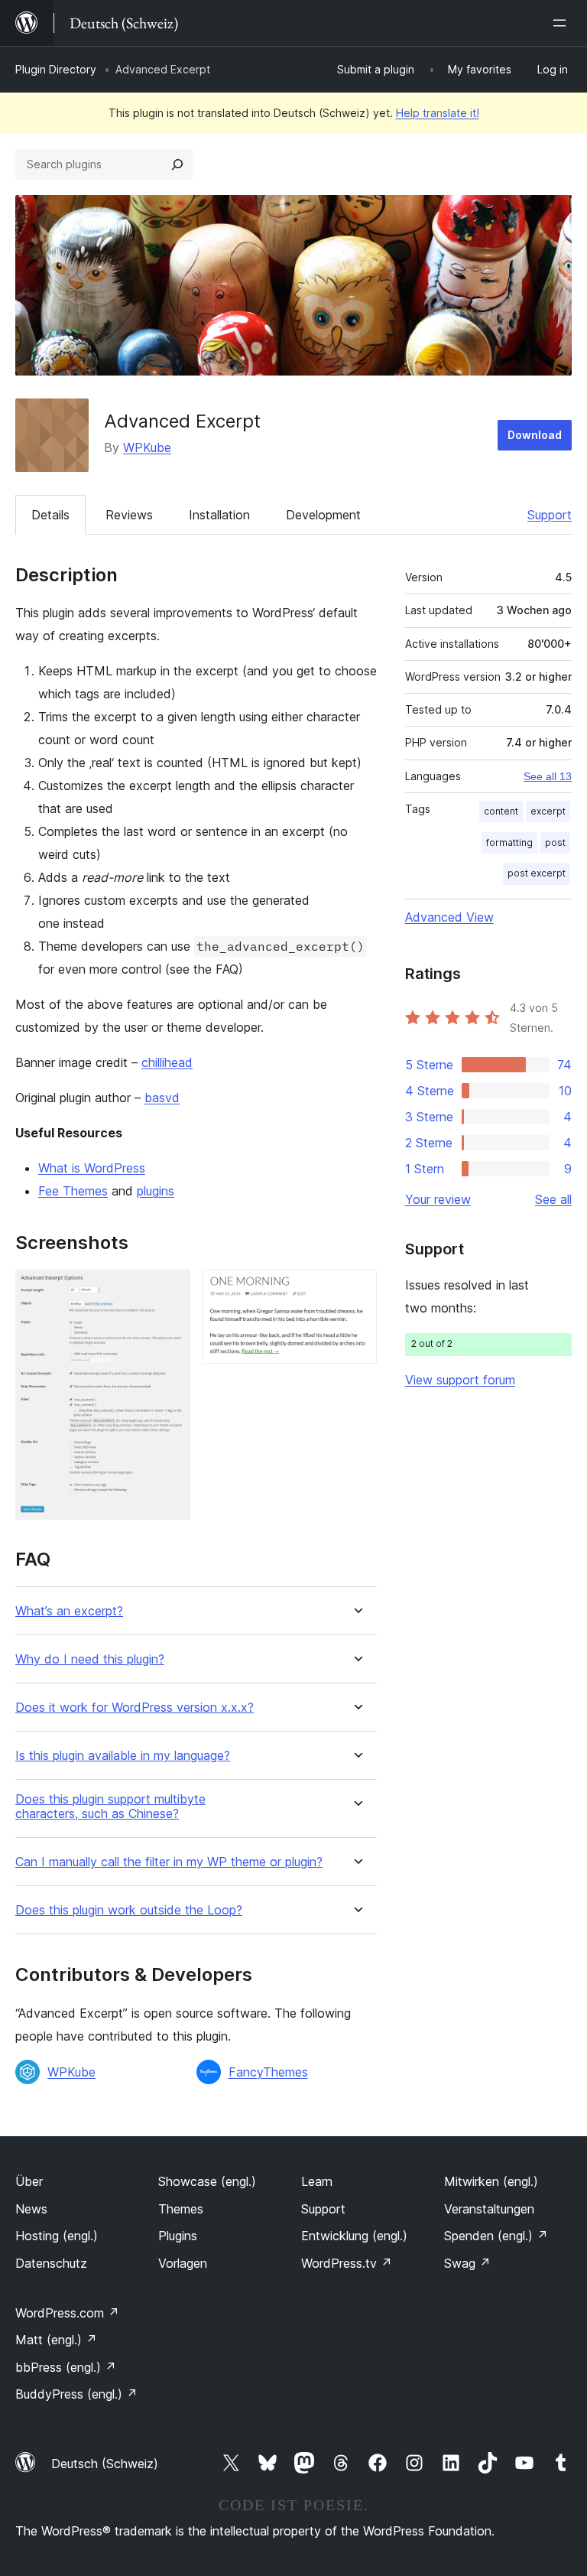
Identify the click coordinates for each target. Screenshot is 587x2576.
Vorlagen (183, 2263)
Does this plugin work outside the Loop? (129, 1910)
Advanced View (449, 917)
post (555, 842)
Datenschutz (51, 2263)
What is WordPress (92, 1168)
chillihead (167, 1062)
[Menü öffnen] (563, 23)
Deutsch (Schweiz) (105, 2464)
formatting (509, 842)
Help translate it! (438, 113)
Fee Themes (73, 1191)
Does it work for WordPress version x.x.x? (135, 1708)
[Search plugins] (177, 164)
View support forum (460, 1380)
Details (50, 515)
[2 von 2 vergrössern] (356, 1290)
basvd (162, 1098)
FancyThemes (268, 2072)
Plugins (178, 2236)
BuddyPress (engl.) (76, 2394)
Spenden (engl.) (496, 2236)
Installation (219, 515)
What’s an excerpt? (69, 1611)
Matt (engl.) (56, 2340)
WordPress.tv (347, 2263)
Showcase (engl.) (207, 2181)
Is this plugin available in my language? (123, 1756)
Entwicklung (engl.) (354, 2236)
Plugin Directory (56, 69)
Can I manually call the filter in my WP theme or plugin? (169, 1862)
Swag (467, 2263)
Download (535, 435)
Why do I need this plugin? (90, 1659)
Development (323, 515)
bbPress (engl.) (66, 2367)
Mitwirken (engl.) (491, 2181)
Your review (438, 1199)
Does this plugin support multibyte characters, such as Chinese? (110, 1807)
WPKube (147, 447)
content (501, 811)
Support (550, 515)
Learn (317, 2181)
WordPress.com (67, 2313)
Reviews (129, 515)
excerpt (548, 811)
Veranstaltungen (489, 2209)
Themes (181, 2209)
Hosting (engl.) (57, 2236)
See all (553, 1199)
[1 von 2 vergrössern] (170, 1290)
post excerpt (537, 873)
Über (29, 2181)
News (31, 2209)
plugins (156, 1191)
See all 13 (548, 776)
